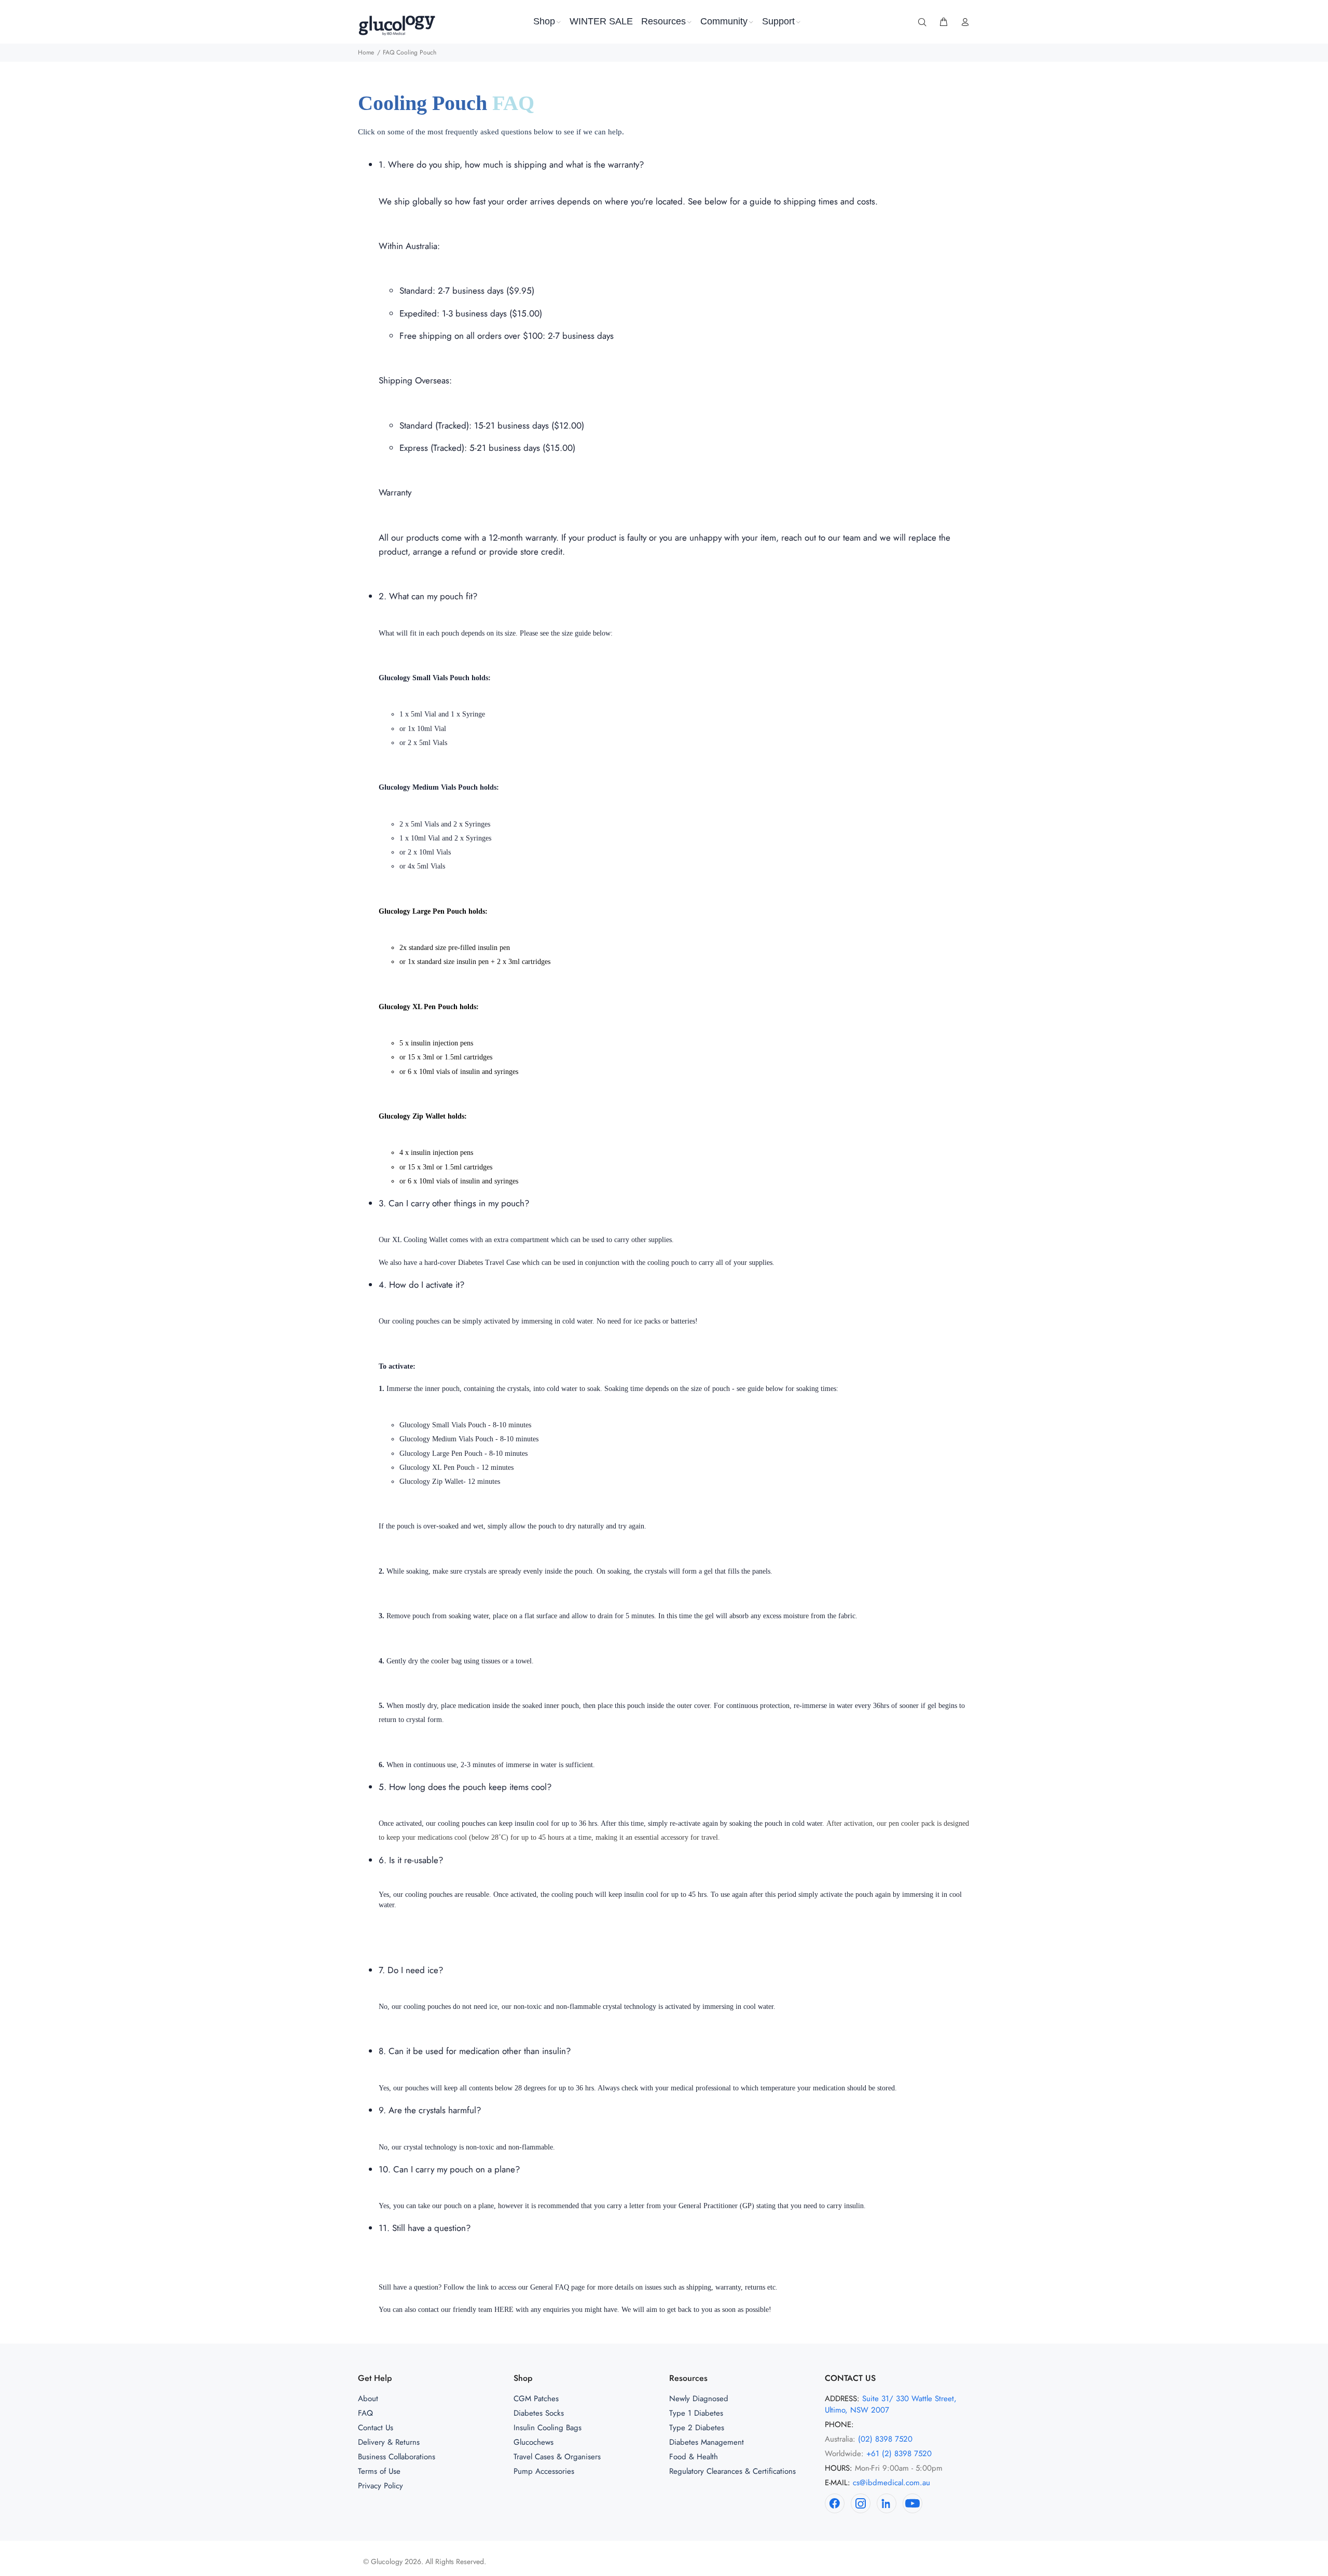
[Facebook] (835, 2503)
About (368, 2399)
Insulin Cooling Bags (548, 2428)
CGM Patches (536, 2399)
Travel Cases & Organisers (557, 2457)
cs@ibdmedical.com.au (891, 2483)
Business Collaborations (397, 2457)
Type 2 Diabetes (697, 2428)
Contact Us (376, 2428)
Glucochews (534, 2442)
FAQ (365, 2413)
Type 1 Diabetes (696, 2413)
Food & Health (694, 2457)
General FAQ (550, 2287)
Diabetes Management (707, 2442)
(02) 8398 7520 (885, 2439)
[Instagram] (861, 2503)
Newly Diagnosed (699, 2399)
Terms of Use (379, 2471)
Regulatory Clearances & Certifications (732, 2471)
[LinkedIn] (887, 2503)
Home (366, 52)
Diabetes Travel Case (489, 1263)
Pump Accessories (544, 2471)
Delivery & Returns (389, 2442)
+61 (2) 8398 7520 (899, 2454)
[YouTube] (912, 2503)
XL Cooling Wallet (420, 1240)
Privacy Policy (381, 2486)
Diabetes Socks (539, 2413)
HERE (504, 2310)
